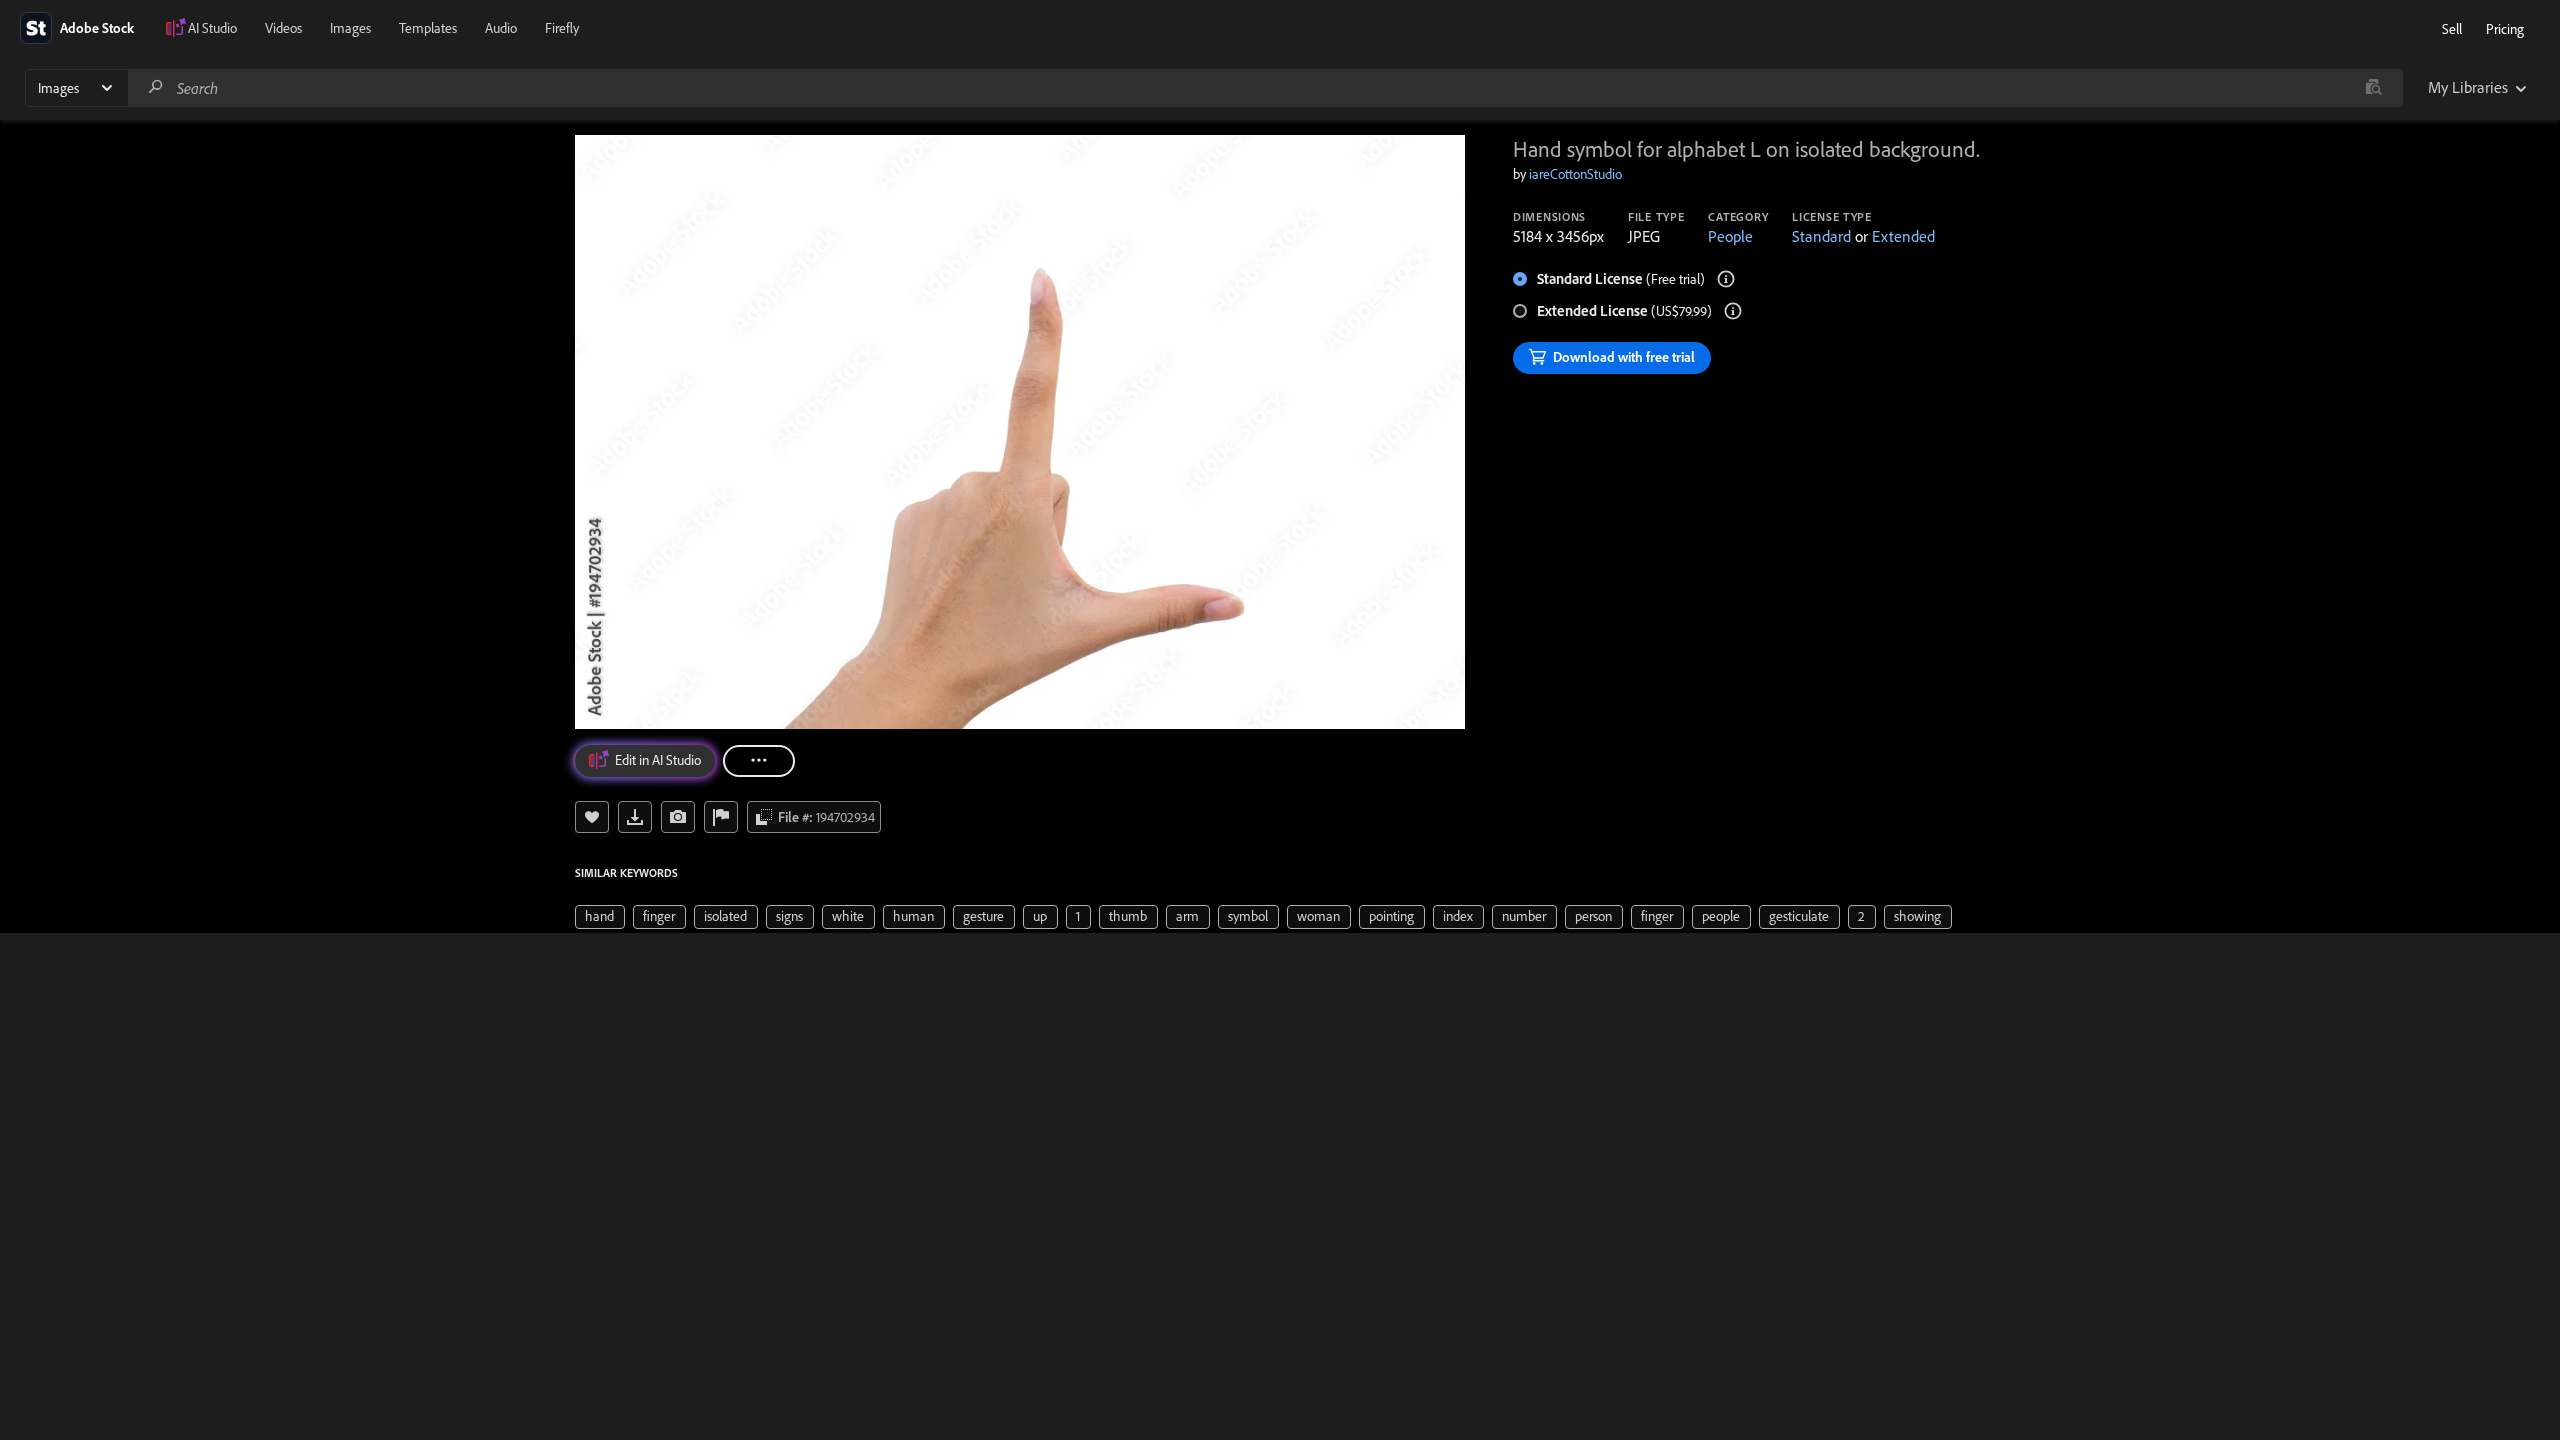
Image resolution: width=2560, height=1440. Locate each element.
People (1730, 236)
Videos (283, 28)
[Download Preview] (635, 817)
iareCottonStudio (1575, 174)
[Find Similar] (678, 817)
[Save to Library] (592, 817)
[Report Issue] (721, 817)
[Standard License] (1726, 279)
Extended (1903, 236)
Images (350, 28)
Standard (1821, 236)
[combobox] (1265, 88)
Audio (501, 28)
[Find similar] (2373, 88)
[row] (600, 917)
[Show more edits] (759, 761)
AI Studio (212, 28)
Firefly (562, 28)
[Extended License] (1733, 311)
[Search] (156, 87)
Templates (428, 28)
